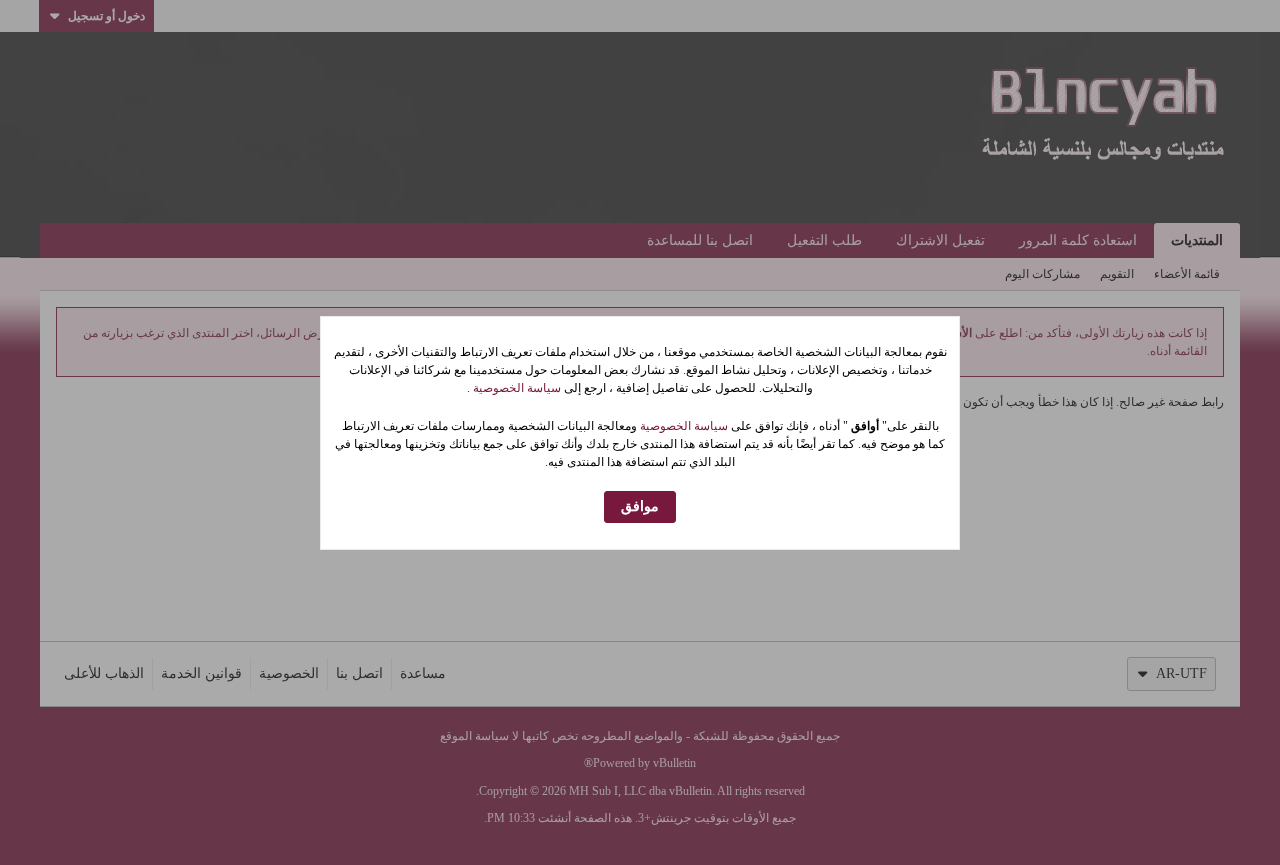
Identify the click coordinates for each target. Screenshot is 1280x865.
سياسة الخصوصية (515, 388)
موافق (640, 506)
